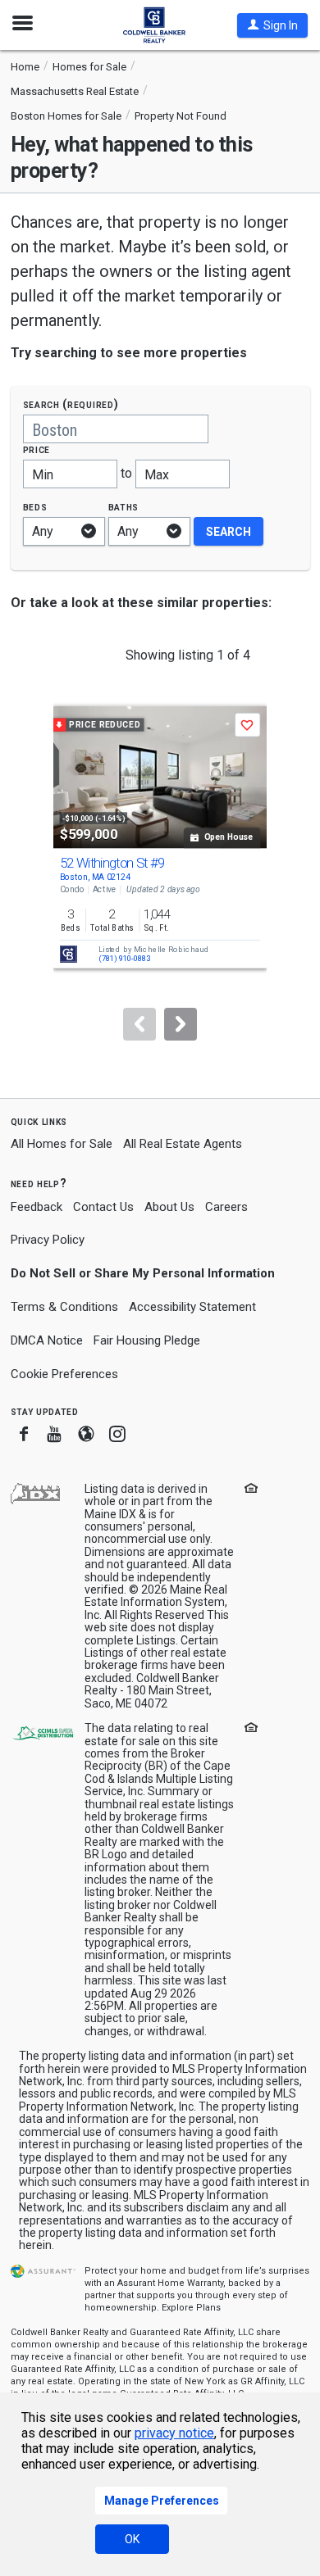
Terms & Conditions (64, 1307)
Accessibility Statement (192, 1307)
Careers (226, 1207)
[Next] (181, 1024)
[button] (272, 25)
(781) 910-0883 (124, 959)
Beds (35, 507)
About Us (169, 1207)
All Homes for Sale (62, 1144)
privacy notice (174, 2433)
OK (132, 2539)
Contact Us (103, 1207)
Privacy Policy (48, 1240)
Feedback (37, 1207)
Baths (124, 507)
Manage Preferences (162, 2501)
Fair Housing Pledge (147, 1340)
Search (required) (71, 404)
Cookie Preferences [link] (64, 1374)
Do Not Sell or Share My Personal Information (143, 1273)
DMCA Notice (47, 1340)
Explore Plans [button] (191, 2308)
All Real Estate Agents (183, 1144)
